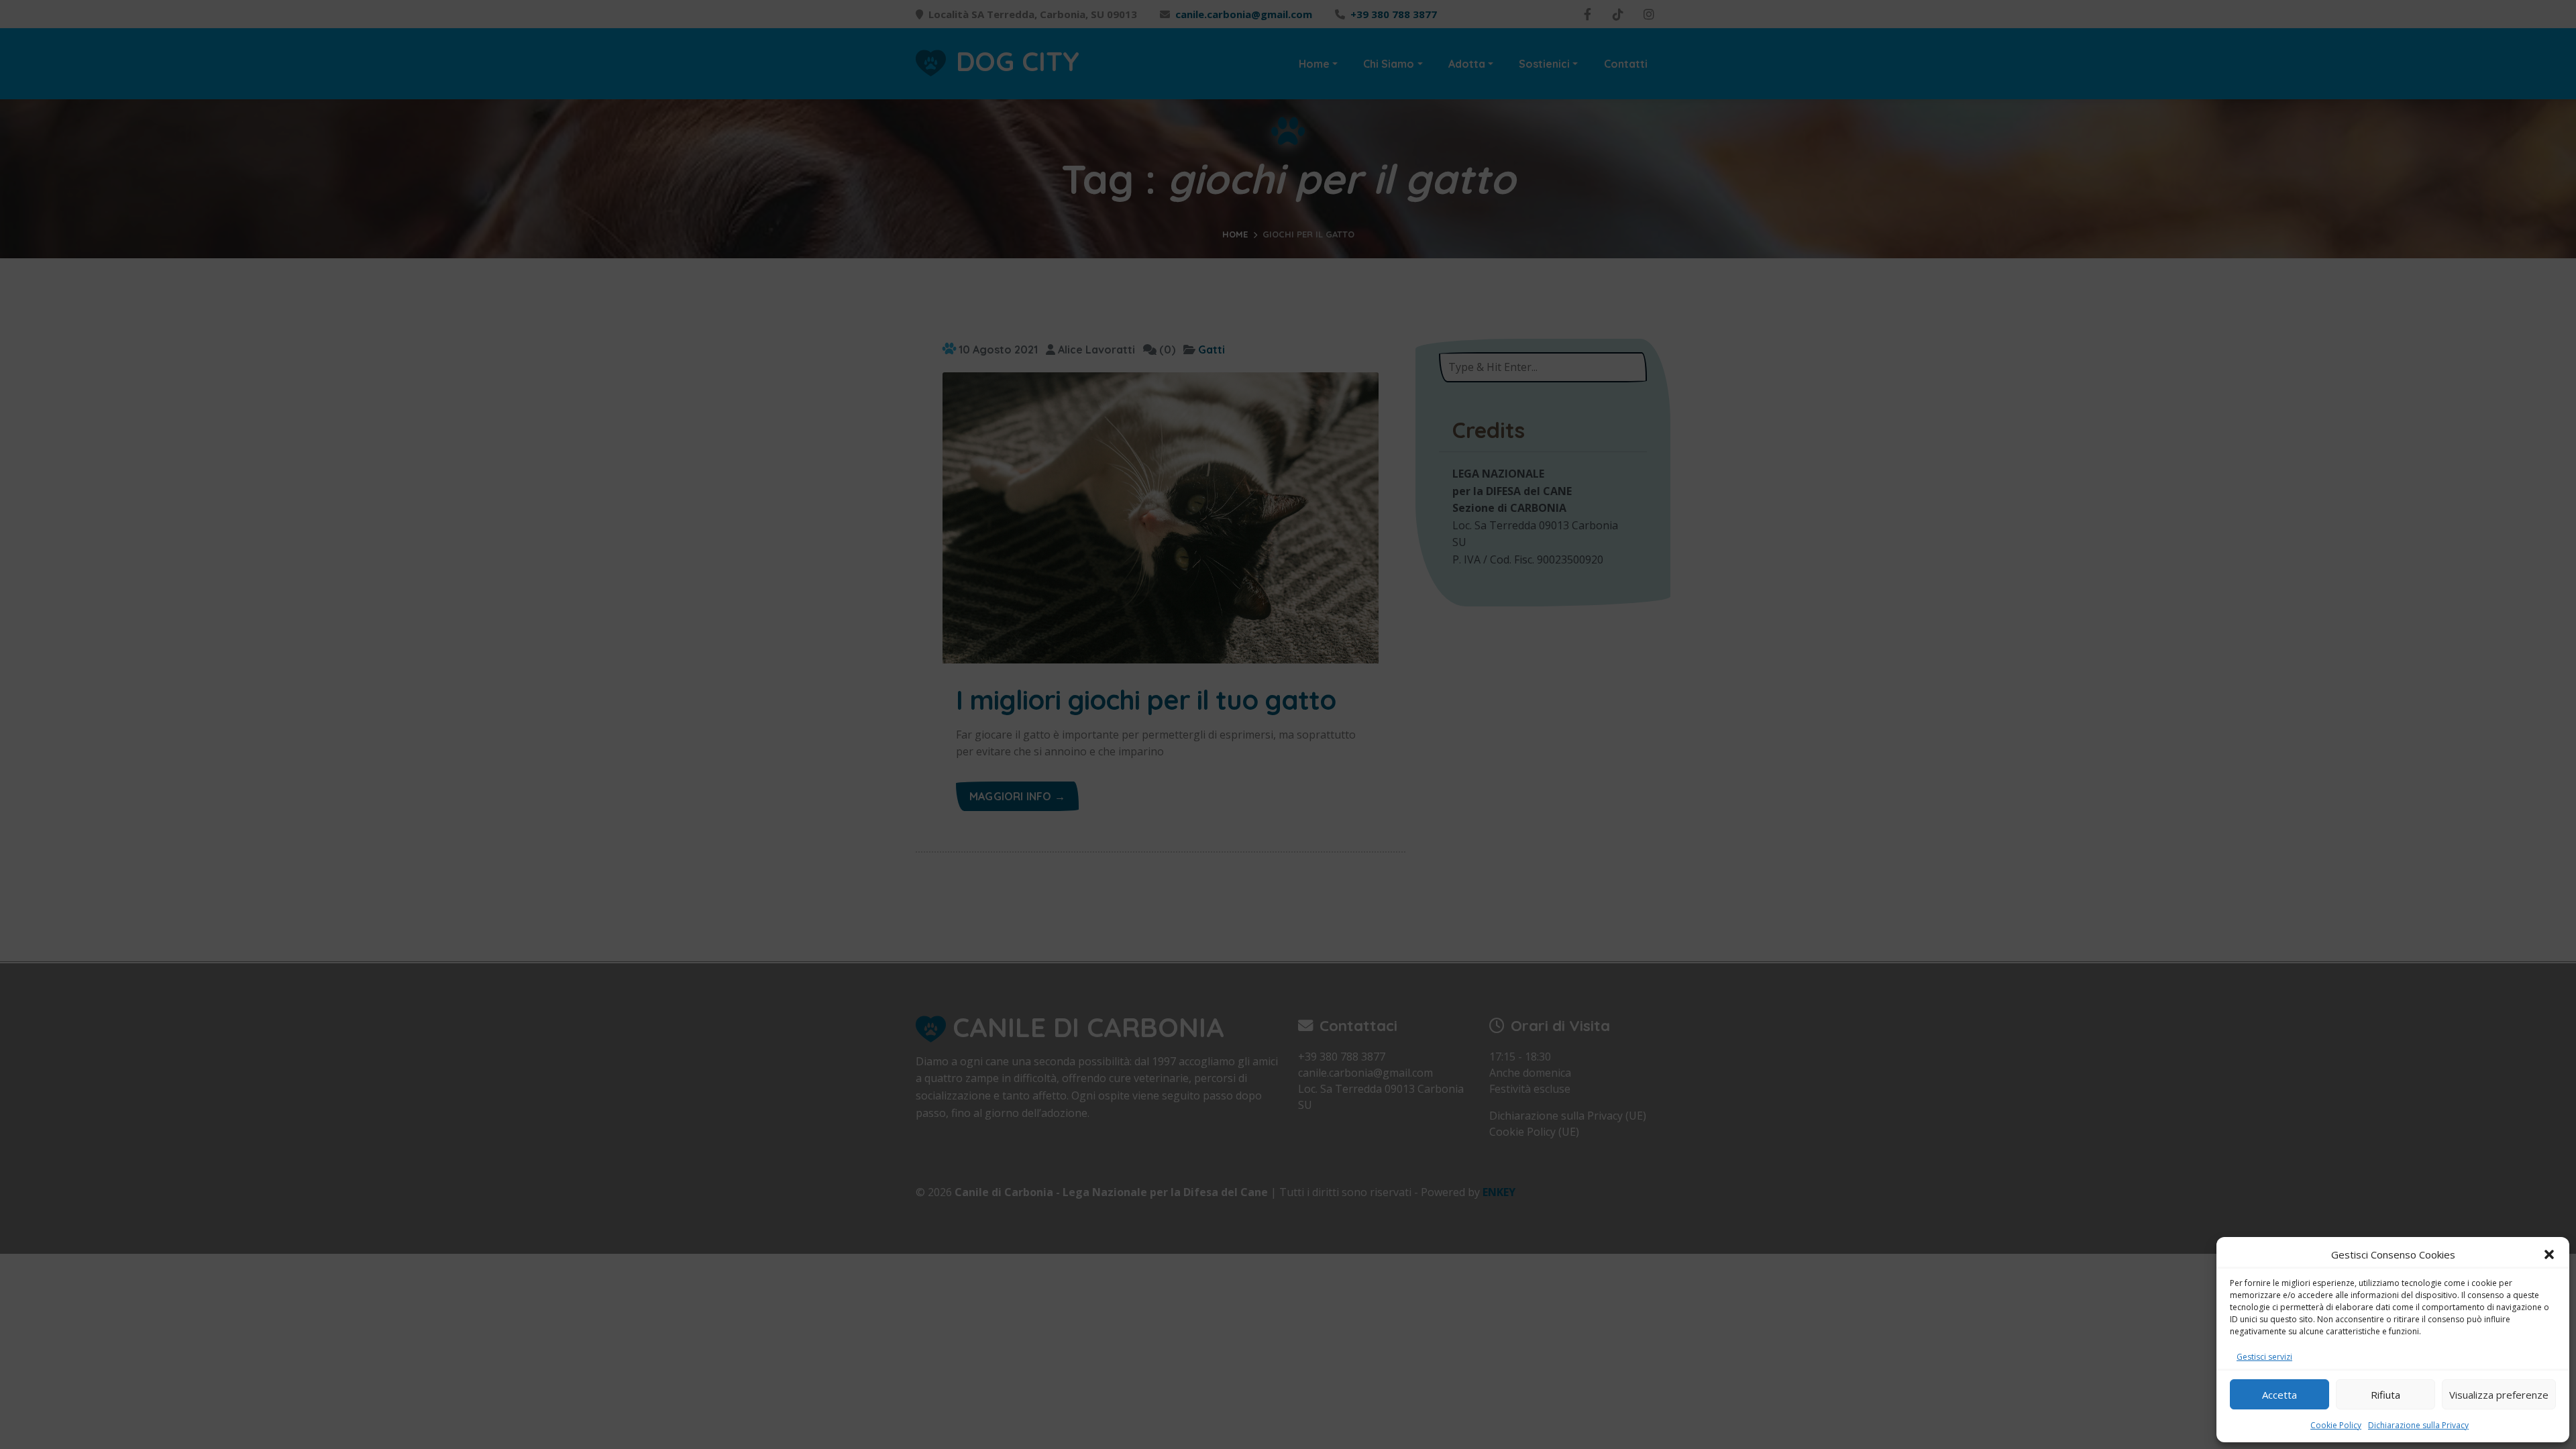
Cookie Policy (2336, 1425)
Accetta (2279, 1395)
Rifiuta (2385, 1395)
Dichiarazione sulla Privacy (2418, 1425)
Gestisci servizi (2264, 1357)
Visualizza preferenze (2499, 1395)
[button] (2549, 1254)
